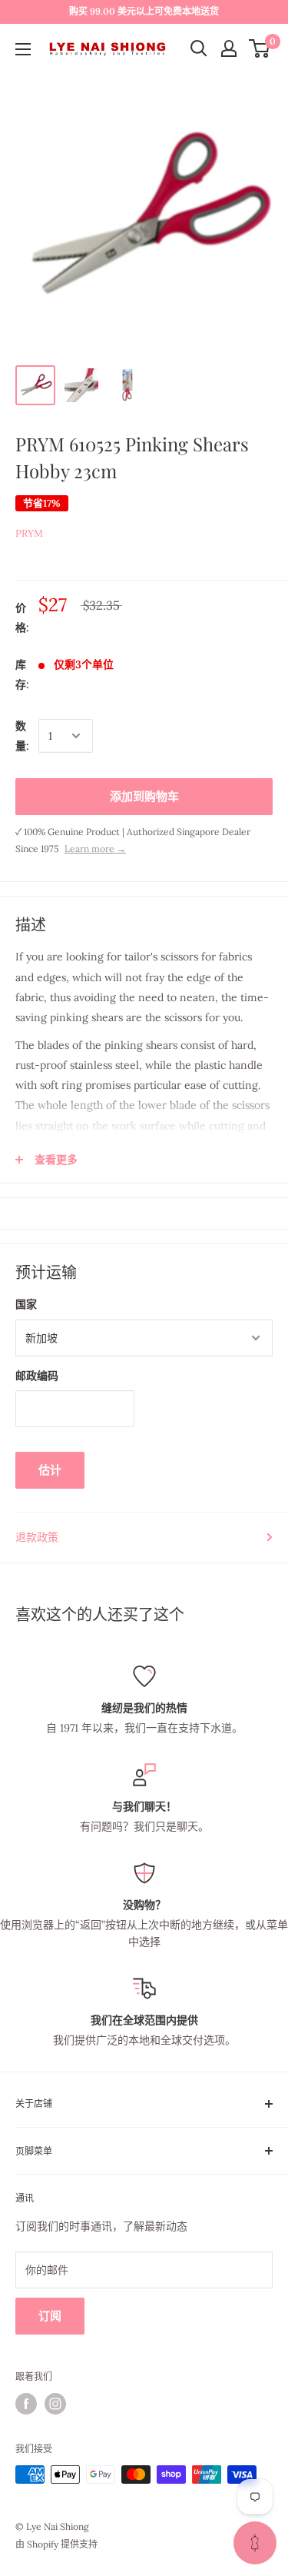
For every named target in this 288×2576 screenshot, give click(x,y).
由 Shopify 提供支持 (56, 2544)
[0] (260, 48)
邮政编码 (37, 1376)
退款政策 (37, 1537)
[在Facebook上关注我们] (26, 2404)
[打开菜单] (23, 49)
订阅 (50, 2316)
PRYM (29, 533)
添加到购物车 (144, 796)
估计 (50, 1470)
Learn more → (95, 849)
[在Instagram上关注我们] (55, 2404)
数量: (22, 736)
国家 (26, 1304)
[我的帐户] (229, 48)
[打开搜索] (199, 48)
